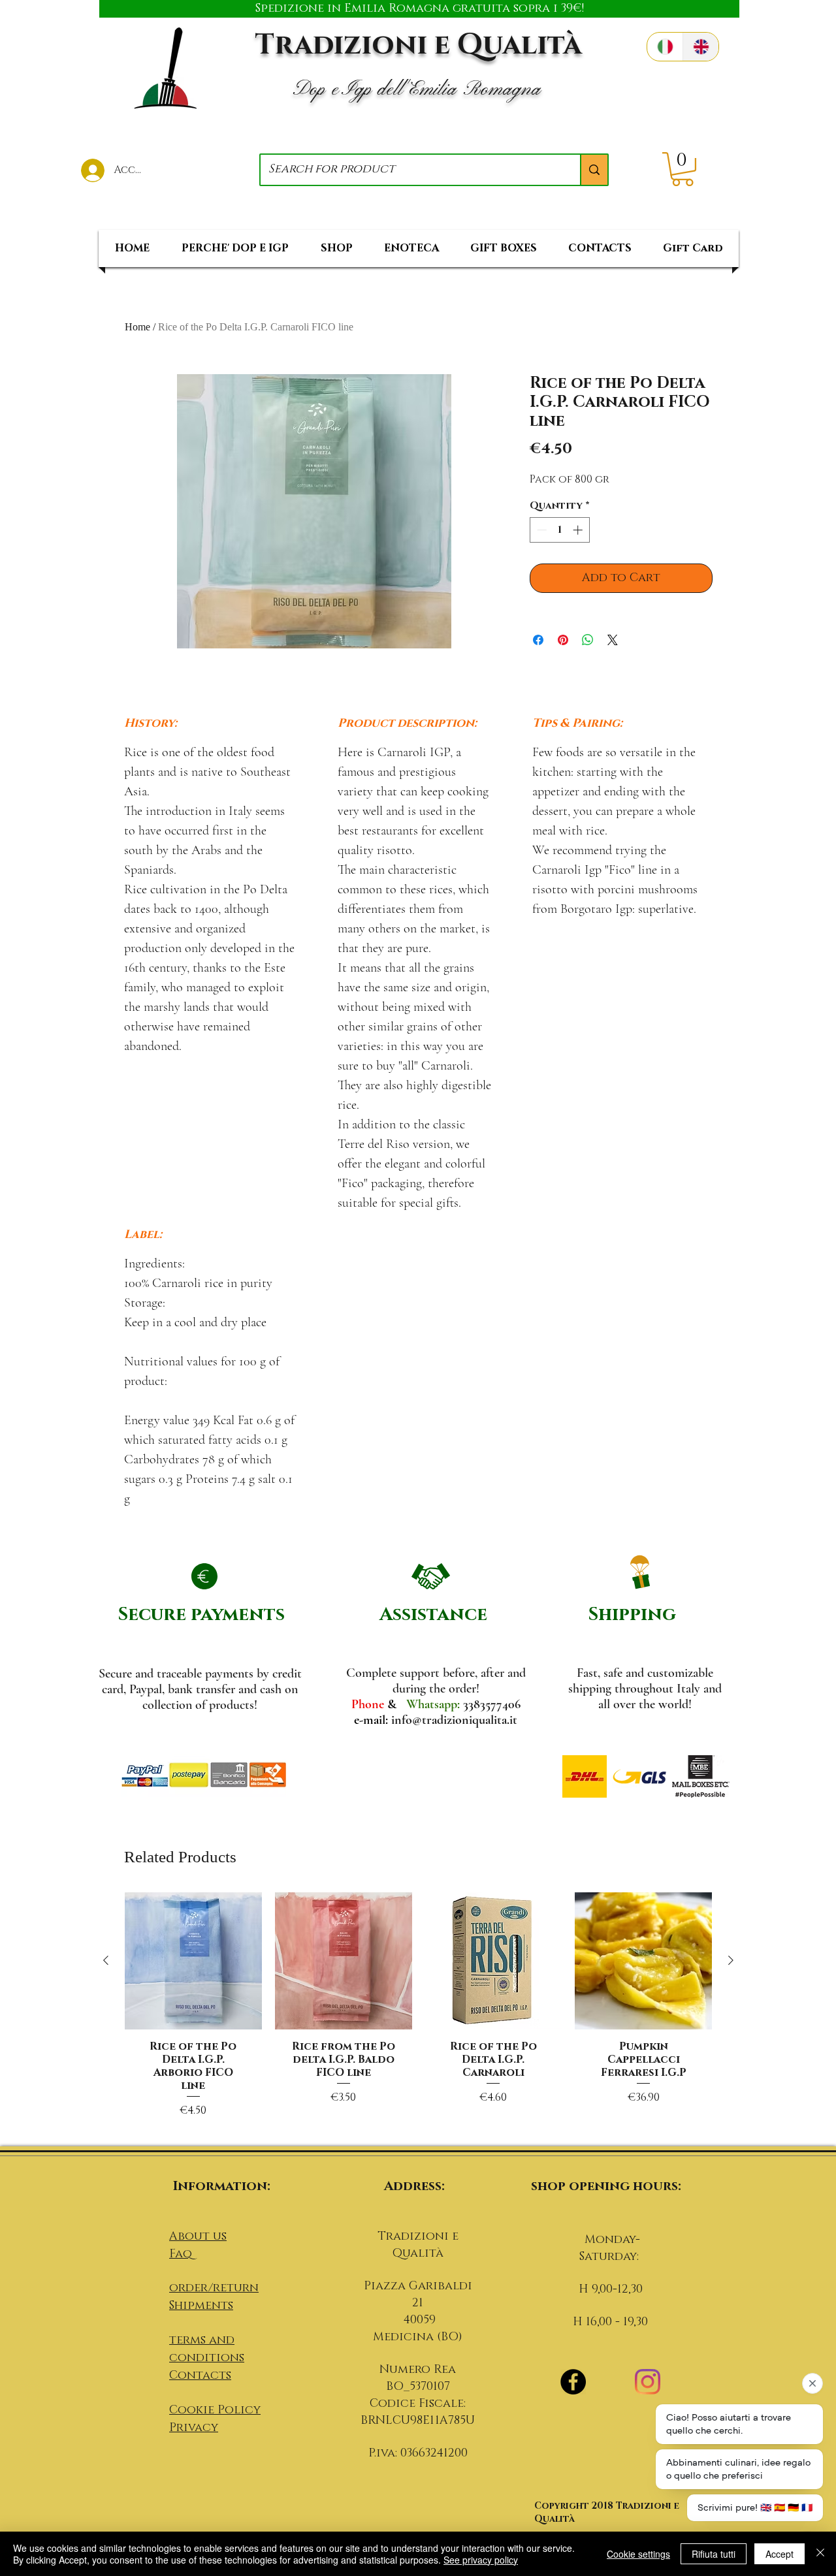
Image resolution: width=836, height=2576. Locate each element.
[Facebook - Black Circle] (573, 2382)
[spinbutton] (559, 530)
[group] (418, 2013)
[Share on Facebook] (538, 640)
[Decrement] (540, 530)
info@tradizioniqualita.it (454, 1720)
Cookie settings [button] (638, 2554)
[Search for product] (594, 170)
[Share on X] (613, 640)
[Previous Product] (106, 1960)
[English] (700, 47)
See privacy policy (481, 2560)
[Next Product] (731, 1960)
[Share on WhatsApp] (588, 640)
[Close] (820, 2554)
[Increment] (579, 530)
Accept (780, 2554)
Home (137, 327)
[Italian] (665, 47)
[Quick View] (193, 1961)
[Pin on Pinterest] (563, 640)
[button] (683, 169)
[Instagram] (648, 2382)
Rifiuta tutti (714, 2554)
